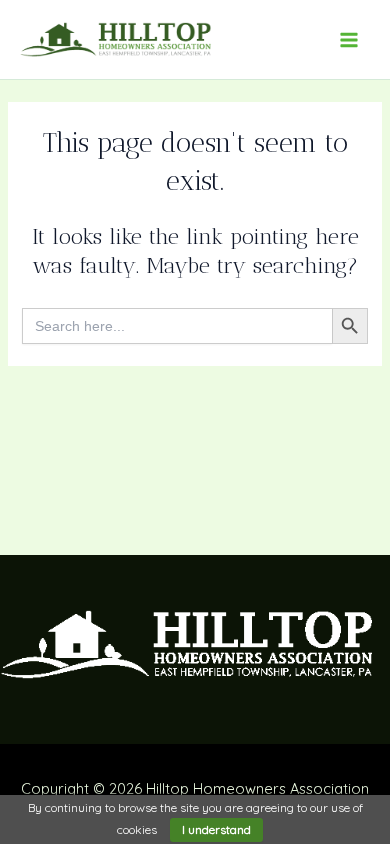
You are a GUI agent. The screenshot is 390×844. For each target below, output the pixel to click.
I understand (216, 829)
